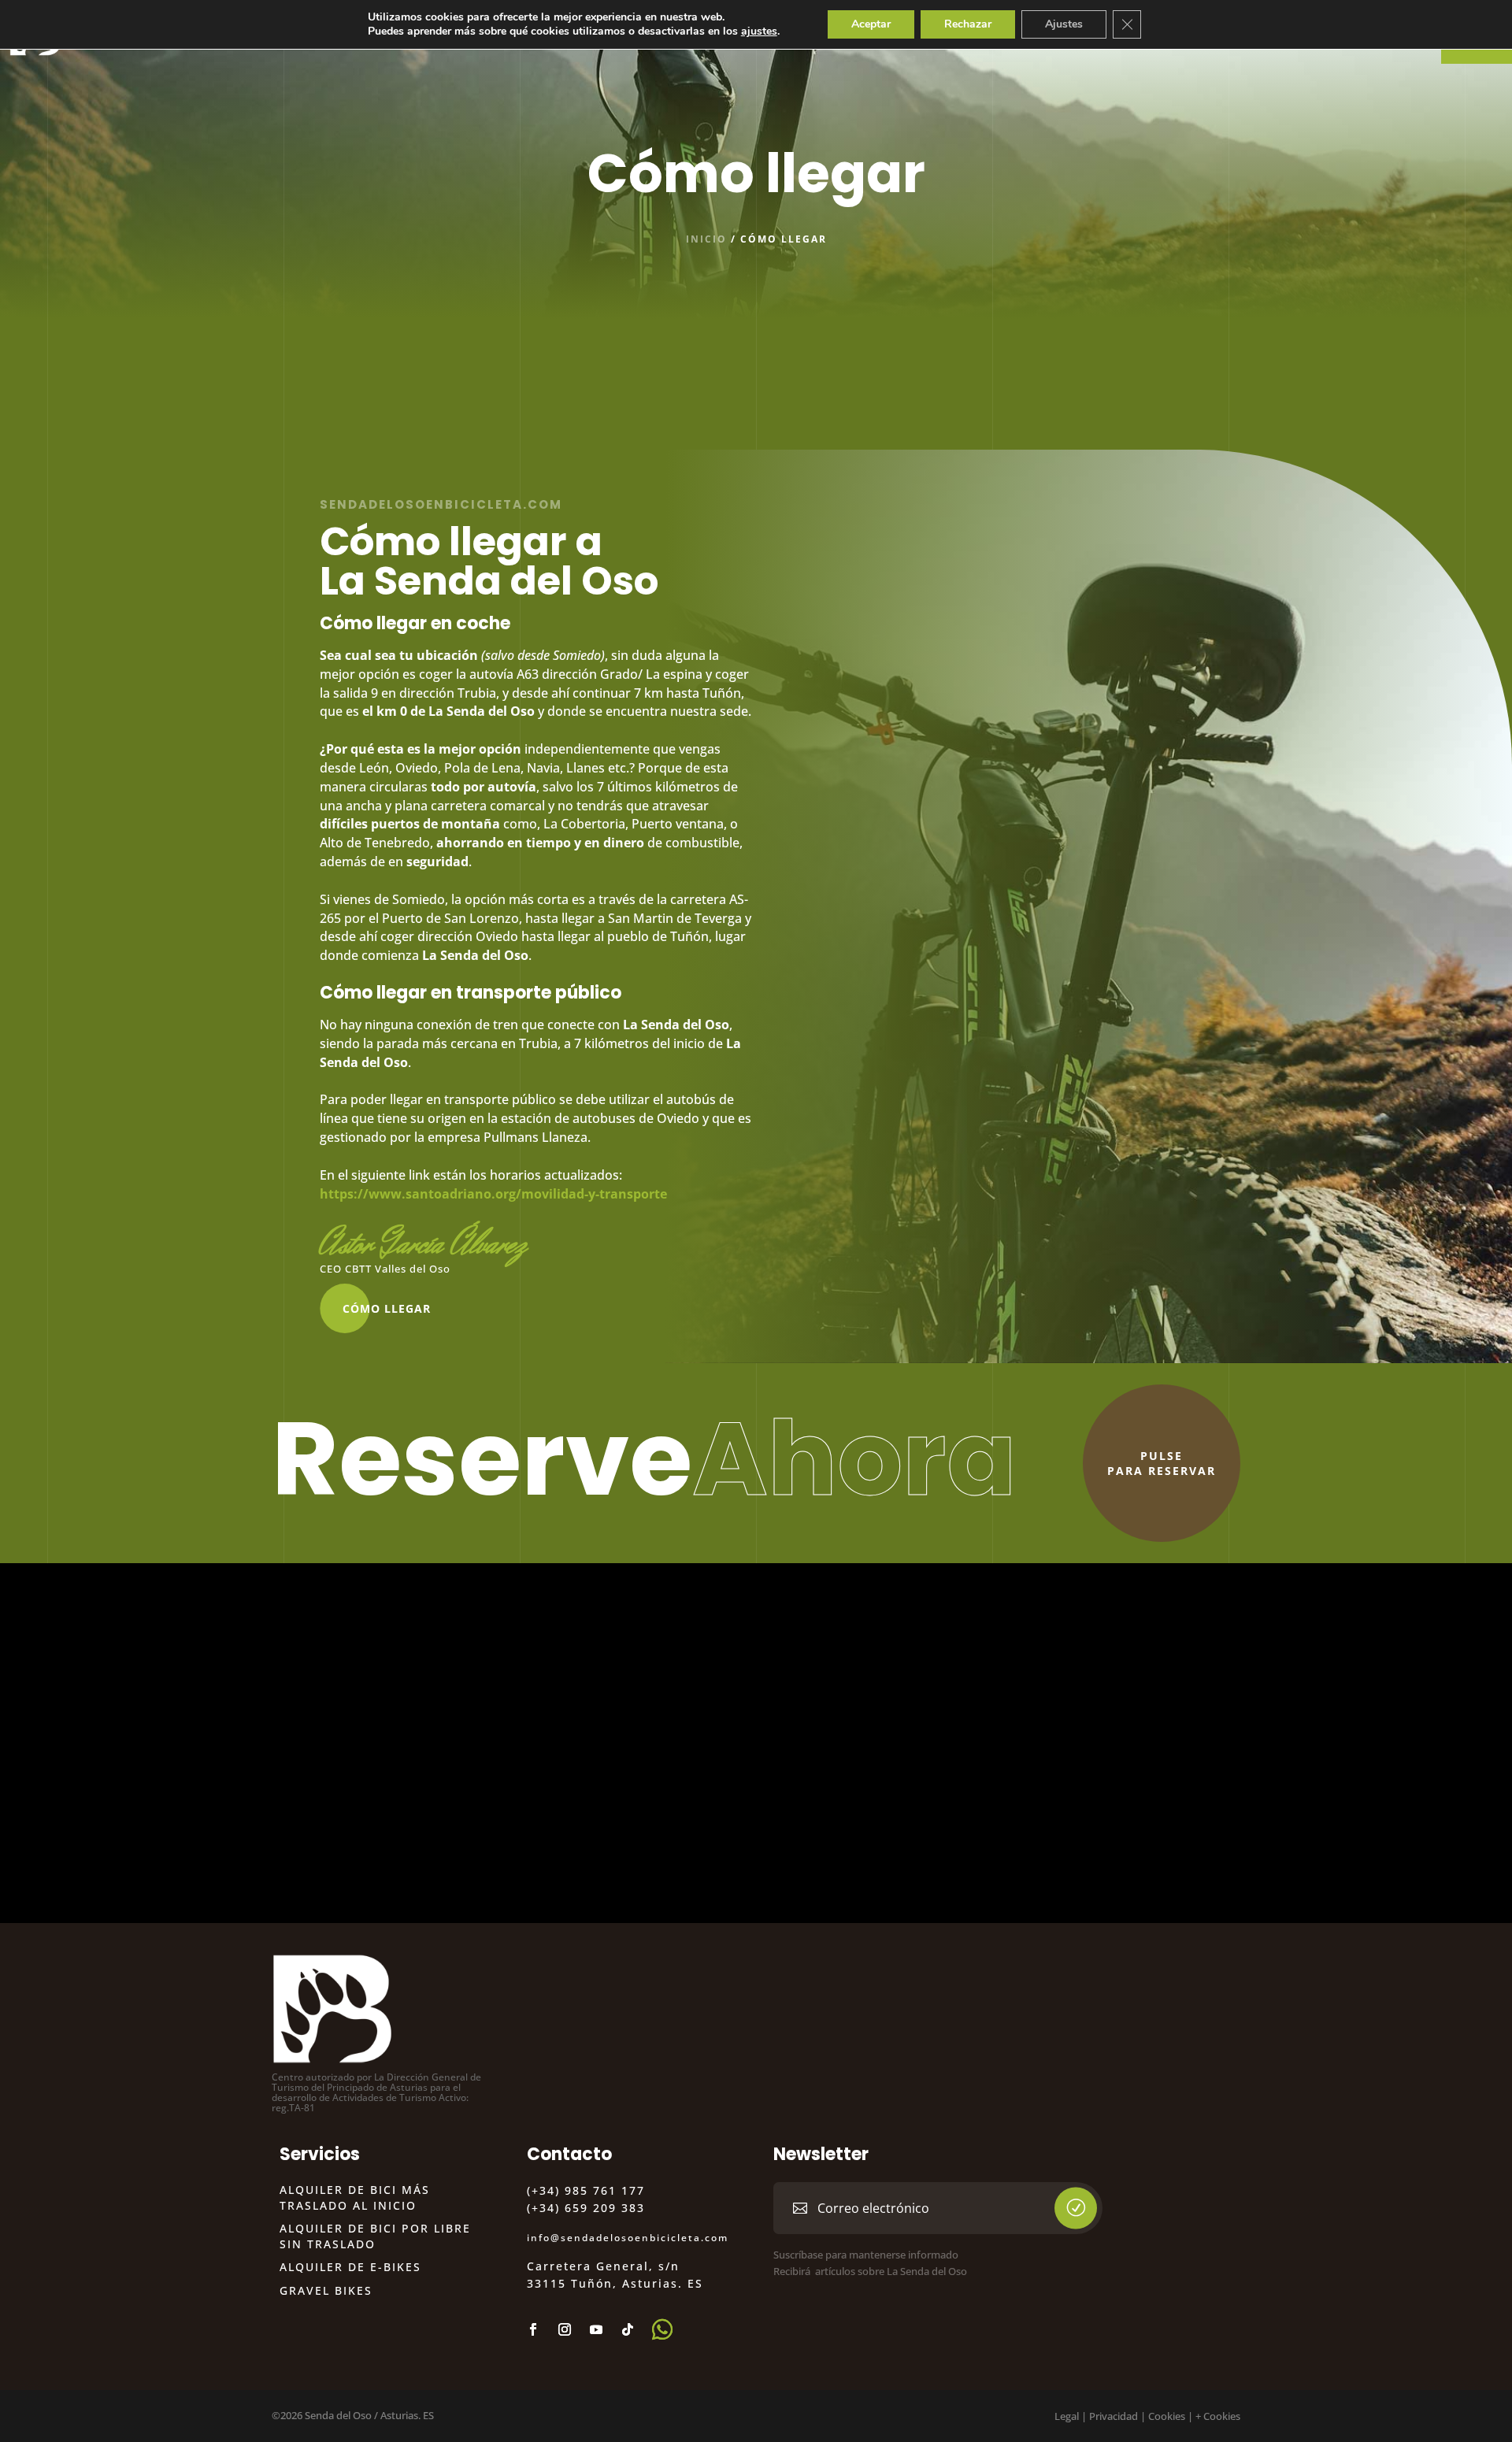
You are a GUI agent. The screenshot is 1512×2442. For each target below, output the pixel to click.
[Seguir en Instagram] (565, 2329)
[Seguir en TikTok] (628, 2329)
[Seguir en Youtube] (596, 2329)
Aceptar (871, 24)
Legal (1067, 2416)
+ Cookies (1218, 2416)
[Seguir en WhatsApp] (662, 2329)
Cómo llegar (387, 1308)
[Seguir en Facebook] (533, 2329)
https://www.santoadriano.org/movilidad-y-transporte (493, 1194)
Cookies (1167, 2416)
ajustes (759, 31)
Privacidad (1114, 2416)
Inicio (706, 239)
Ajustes (1064, 24)
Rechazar (968, 24)
